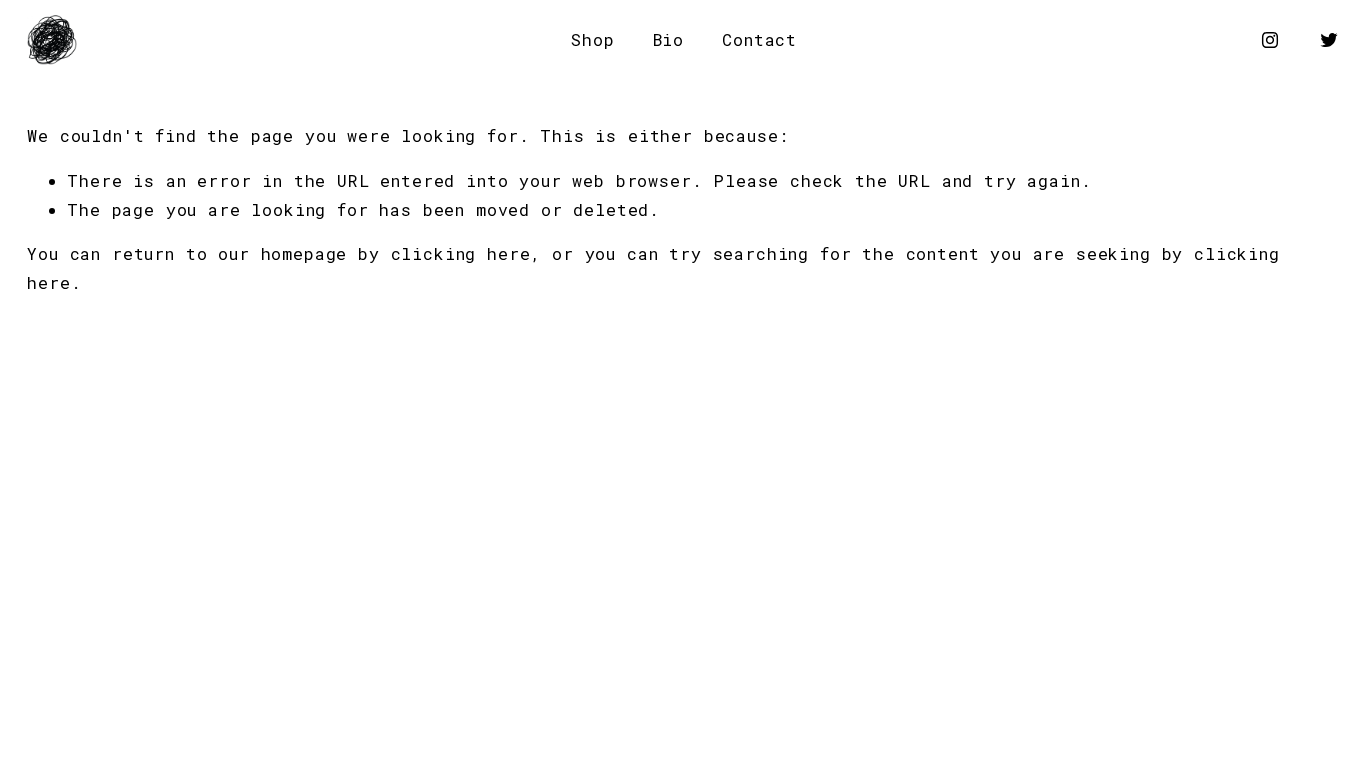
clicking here (461, 254)
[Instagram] (1270, 40)
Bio (669, 40)
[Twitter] (1329, 40)
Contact (759, 40)
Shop (592, 40)
